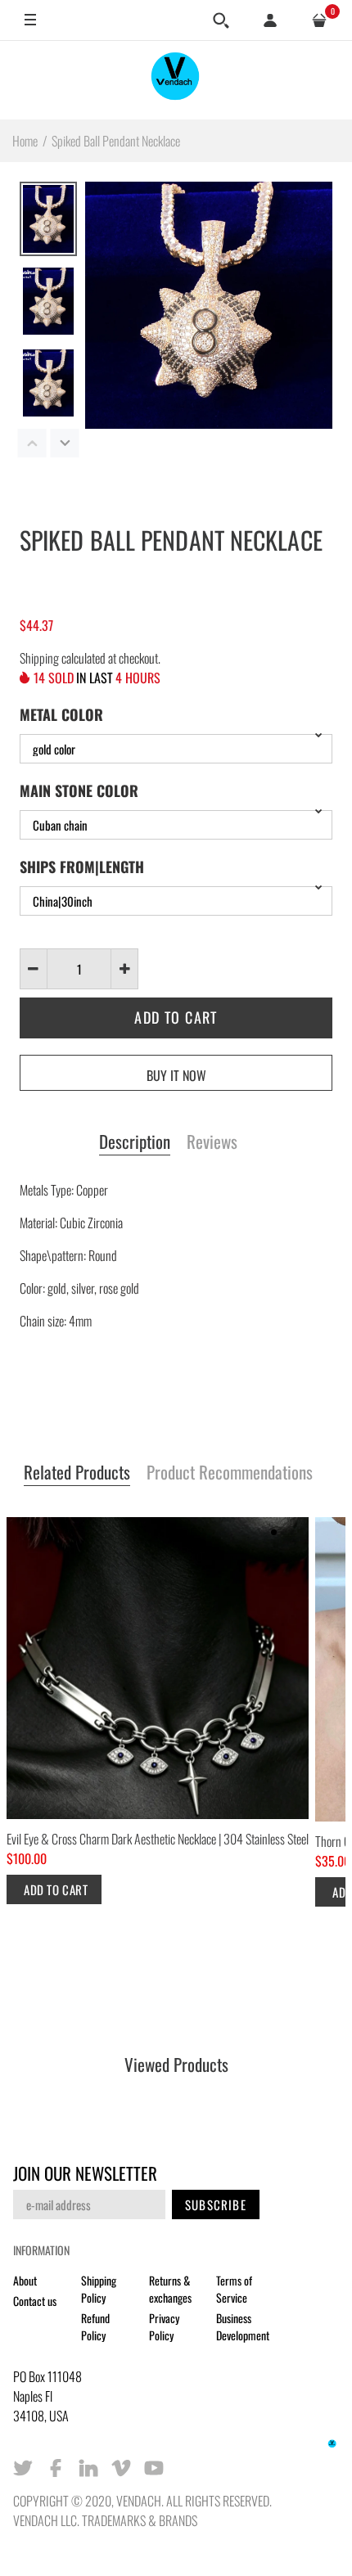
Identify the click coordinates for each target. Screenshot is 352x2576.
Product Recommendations (230, 1473)
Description (135, 1142)
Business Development (243, 2326)
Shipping (39, 658)
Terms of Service (234, 2289)
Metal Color (61, 714)
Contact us (35, 2301)
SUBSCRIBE (216, 2204)
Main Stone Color (79, 790)
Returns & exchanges (170, 2289)
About (25, 2280)
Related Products (77, 1473)
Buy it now (176, 1075)
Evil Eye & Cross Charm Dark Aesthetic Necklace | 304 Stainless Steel (158, 1839)
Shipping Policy (99, 2289)
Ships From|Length (82, 867)
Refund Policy (95, 2326)
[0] (319, 20)
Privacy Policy (164, 2326)
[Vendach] (176, 80)
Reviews (212, 1142)
